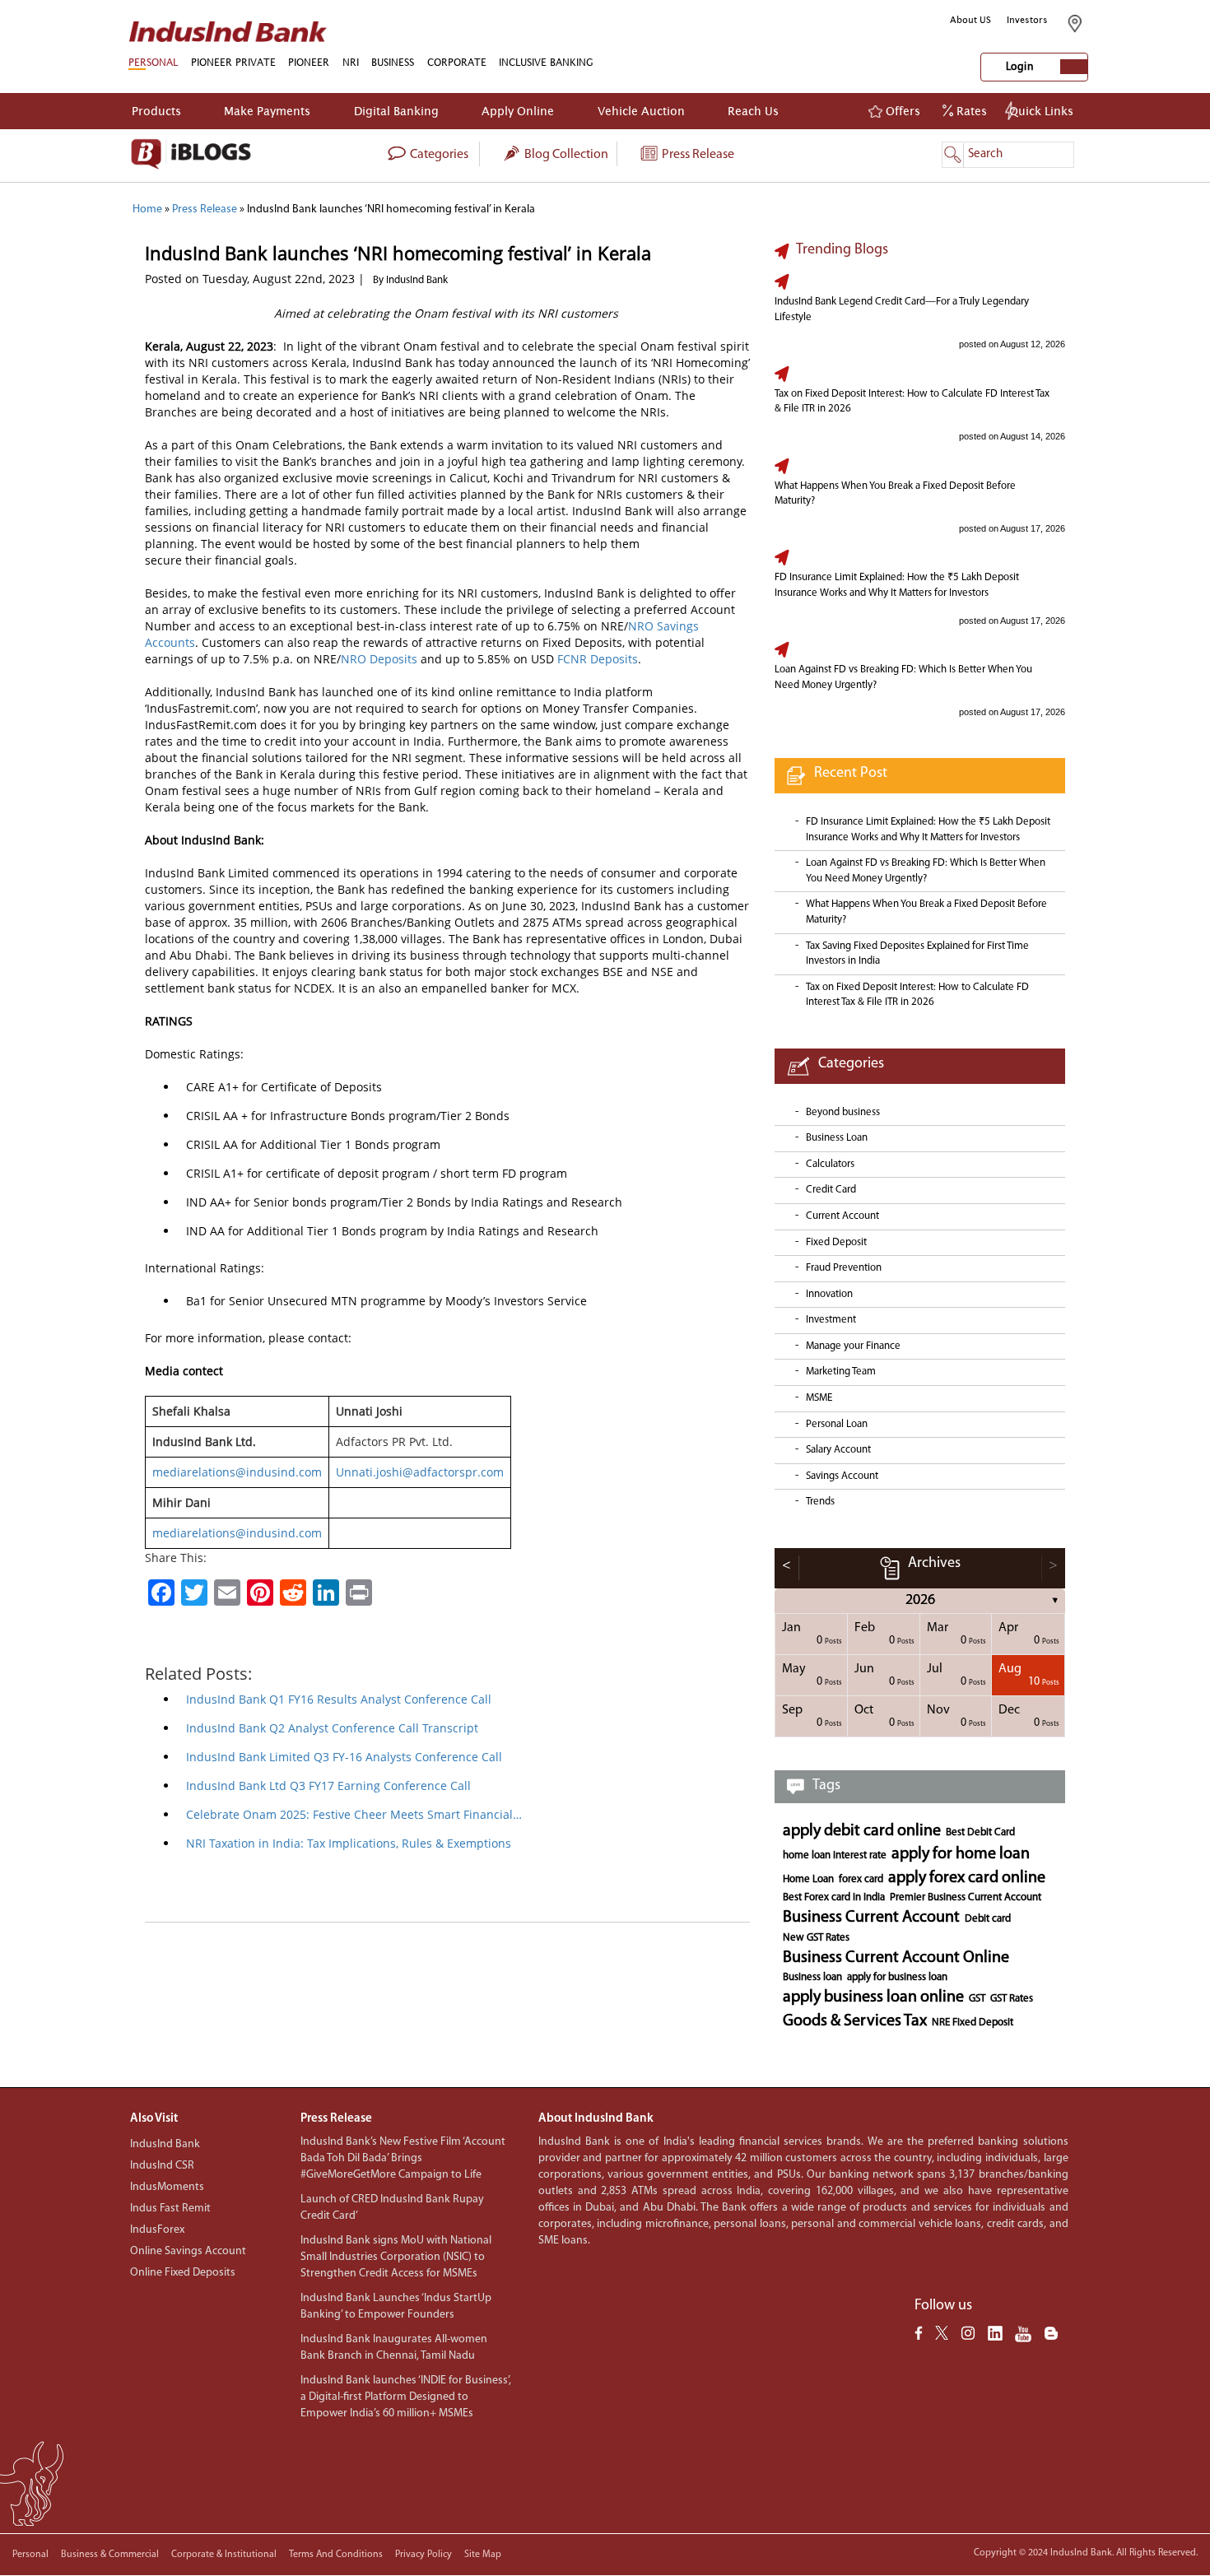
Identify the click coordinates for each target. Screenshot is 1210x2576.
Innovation (829, 1294)
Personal (30, 2555)
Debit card (988, 1919)
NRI (351, 62)
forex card (861, 1879)
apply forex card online (967, 1878)
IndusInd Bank (165, 2144)
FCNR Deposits (598, 659)
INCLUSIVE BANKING (546, 62)
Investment (831, 1320)
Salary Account (838, 1450)
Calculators (830, 1164)
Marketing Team (841, 1372)
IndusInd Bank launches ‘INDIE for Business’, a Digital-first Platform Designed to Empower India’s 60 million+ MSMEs (406, 2397)
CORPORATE (457, 62)
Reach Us (753, 111)
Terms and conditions (336, 2555)
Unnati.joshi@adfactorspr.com (420, 1472)
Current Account (842, 1216)
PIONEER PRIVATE (233, 62)
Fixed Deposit (836, 1242)
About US (970, 20)
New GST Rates (816, 1938)
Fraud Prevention (844, 1268)
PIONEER (309, 62)
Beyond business (843, 1112)
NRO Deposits (379, 659)
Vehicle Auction (641, 111)
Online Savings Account (188, 2251)
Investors (1027, 20)
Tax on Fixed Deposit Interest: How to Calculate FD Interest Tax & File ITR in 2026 (912, 402)
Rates (970, 111)
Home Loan (808, 1879)
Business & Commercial (110, 2555)
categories (438, 155)
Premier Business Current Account (966, 1897)
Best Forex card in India (834, 1897)
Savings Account (842, 1476)
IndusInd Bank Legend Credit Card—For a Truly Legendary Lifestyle (902, 309)
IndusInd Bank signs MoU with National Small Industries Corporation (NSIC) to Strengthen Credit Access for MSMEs (396, 2257)
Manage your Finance (853, 1346)
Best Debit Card (980, 1832)
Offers (901, 111)
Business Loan (837, 1138)
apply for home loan (961, 1854)
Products (156, 111)
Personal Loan (837, 1424)
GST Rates (1012, 1999)
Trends (820, 1502)
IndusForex (157, 2230)
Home (147, 209)
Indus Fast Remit (170, 2209)
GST (977, 1999)
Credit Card (831, 1190)
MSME (819, 1398)
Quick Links (1041, 111)
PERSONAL (153, 62)
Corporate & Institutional (224, 2555)
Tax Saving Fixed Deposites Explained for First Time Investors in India (917, 954)
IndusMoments (167, 2187)
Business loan (812, 1977)
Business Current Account (871, 1918)
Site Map (483, 2555)
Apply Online (518, 111)
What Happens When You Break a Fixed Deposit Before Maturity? (895, 494)
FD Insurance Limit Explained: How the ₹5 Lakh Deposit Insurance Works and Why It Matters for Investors (897, 585)
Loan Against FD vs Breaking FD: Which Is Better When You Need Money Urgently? (903, 677)
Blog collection (565, 155)
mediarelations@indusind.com (237, 1472)
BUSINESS (393, 62)
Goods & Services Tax (855, 2021)
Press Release (697, 155)
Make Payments (267, 111)
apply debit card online (862, 1831)
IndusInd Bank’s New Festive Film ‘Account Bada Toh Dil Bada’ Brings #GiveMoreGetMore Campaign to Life (403, 2158)
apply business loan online (873, 1997)
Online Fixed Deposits (183, 2273)
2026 (920, 1601)
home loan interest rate (835, 1855)
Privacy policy (423, 2555)
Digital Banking (396, 111)
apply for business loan (897, 1977)
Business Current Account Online (896, 1958)
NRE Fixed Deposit (973, 2023)
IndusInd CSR (162, 2166)
